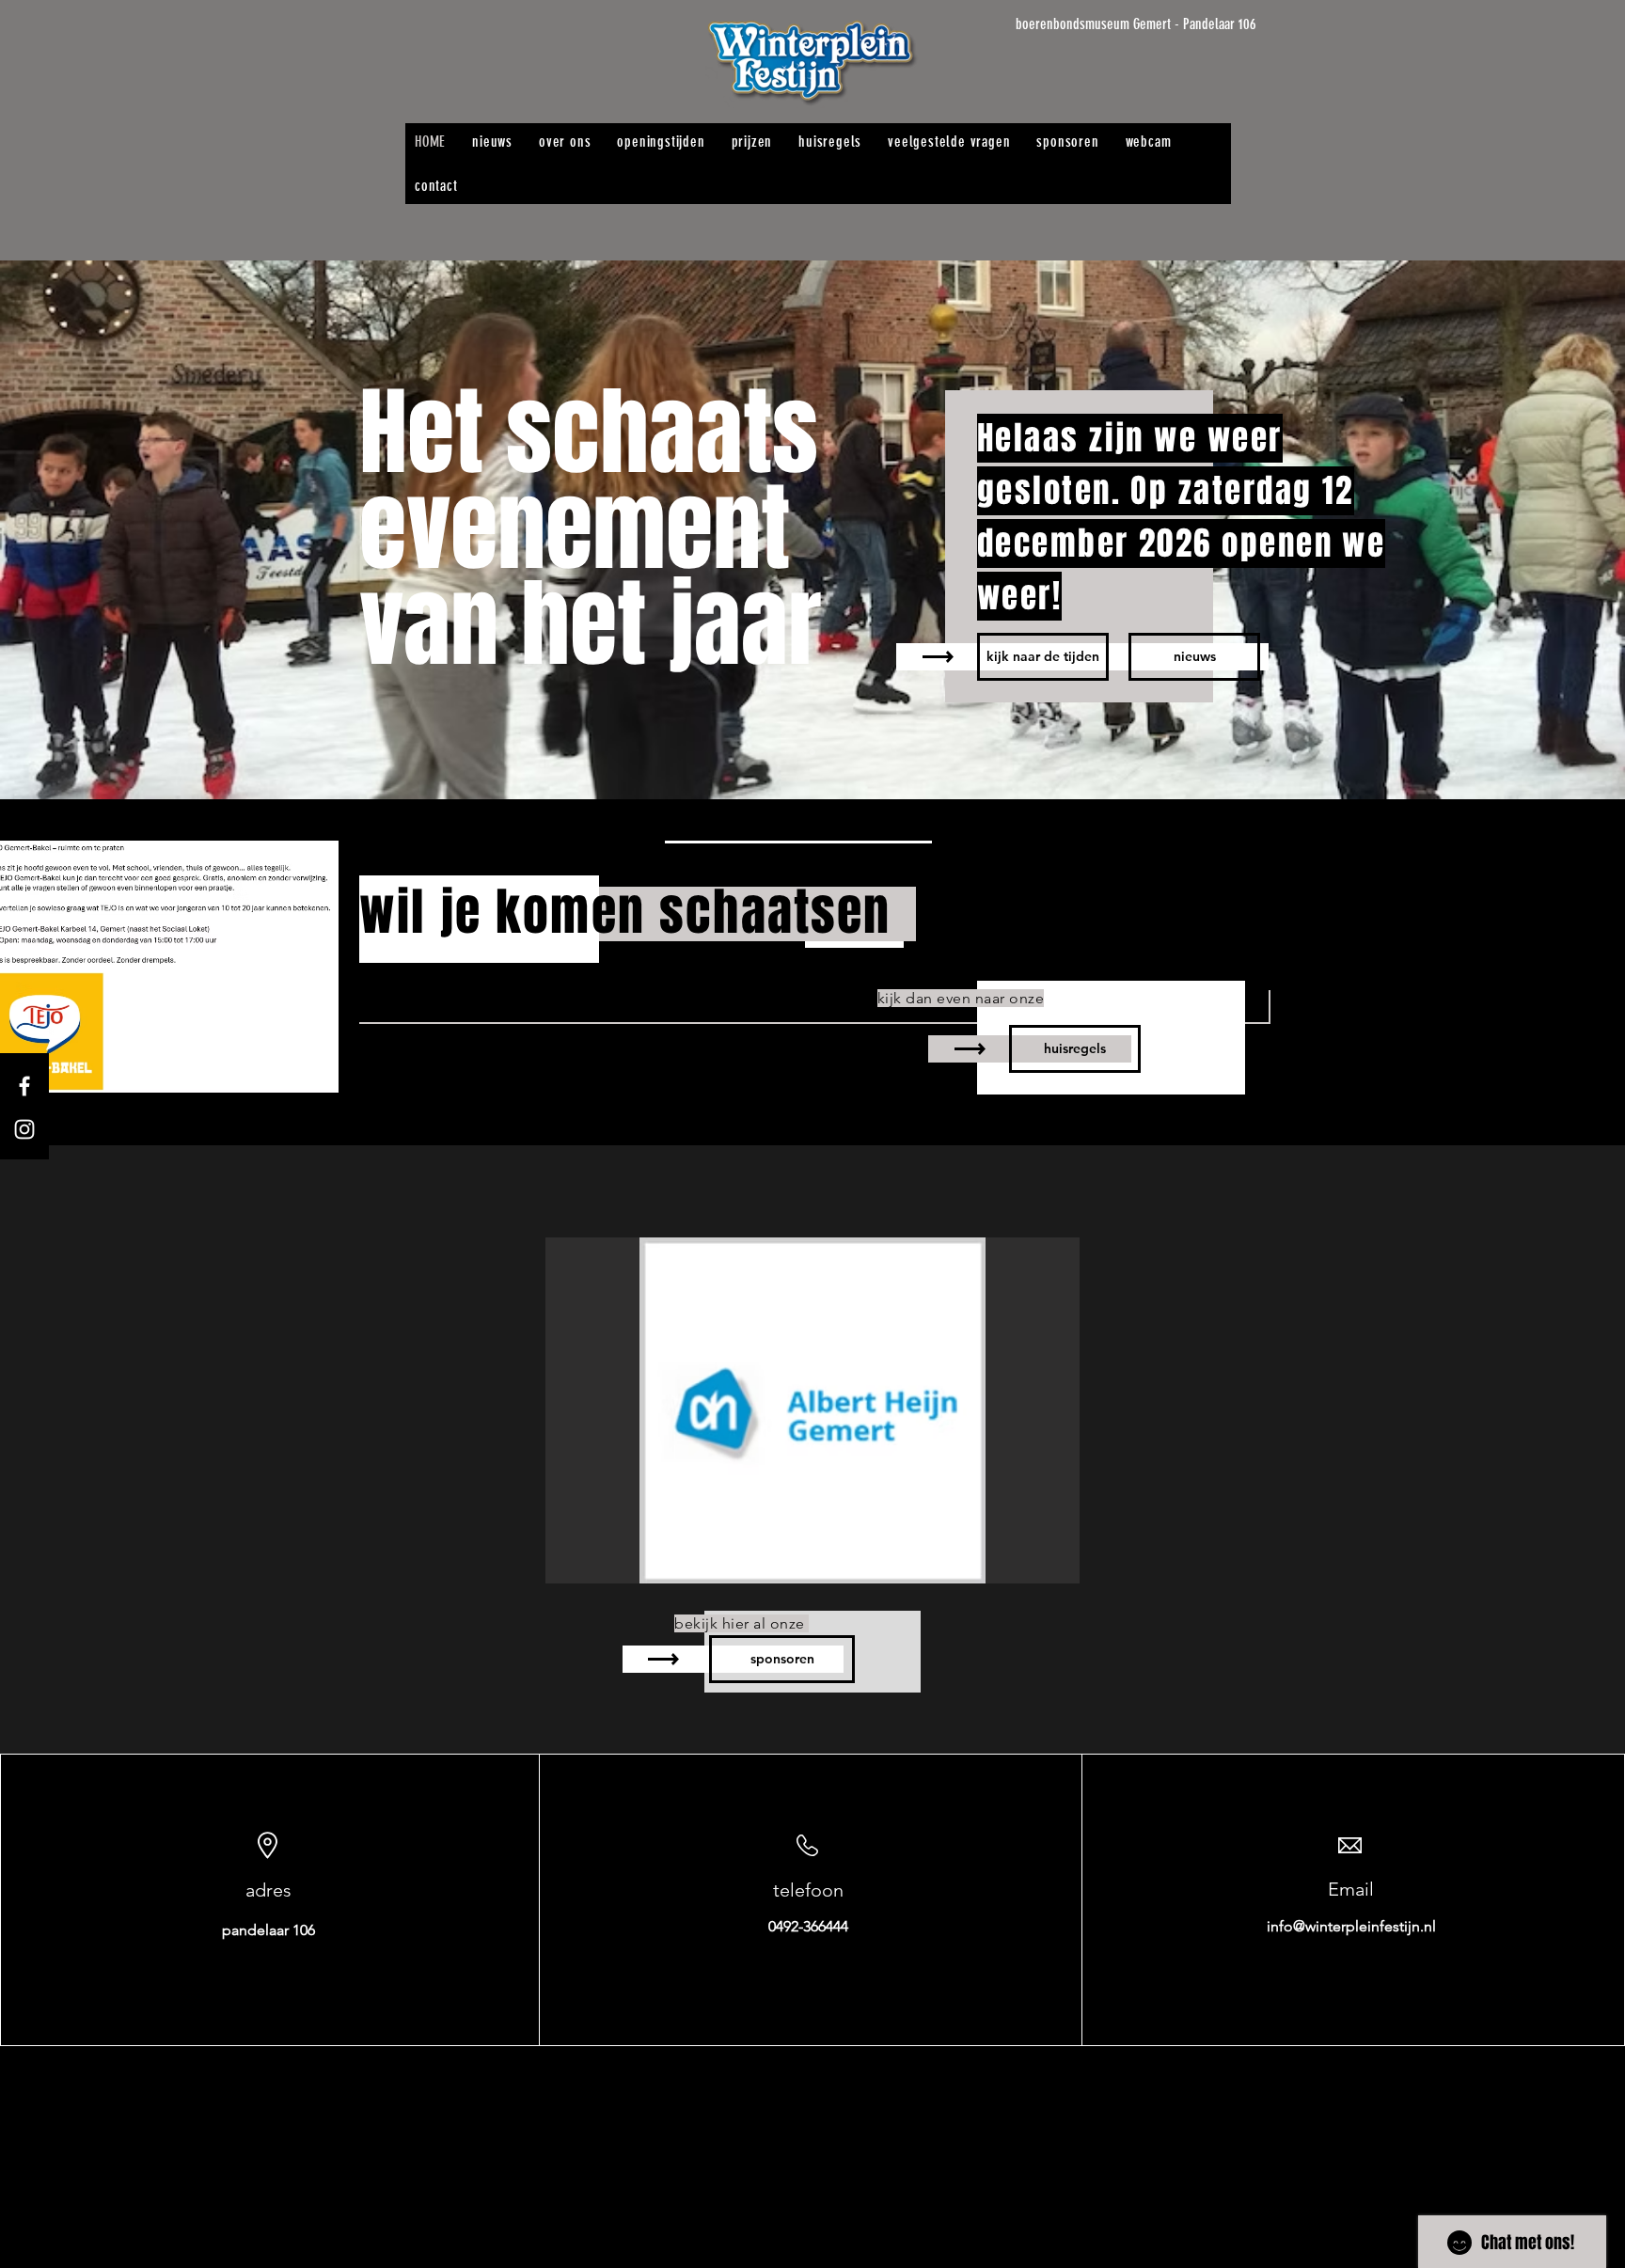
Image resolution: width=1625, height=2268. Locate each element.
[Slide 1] (812, 752)
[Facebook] (24, 1086)
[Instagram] (24, 1129)
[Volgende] (1519, 530)
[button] (812, 1410)
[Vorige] (106, 530)
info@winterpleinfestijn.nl (1351, 1926)
